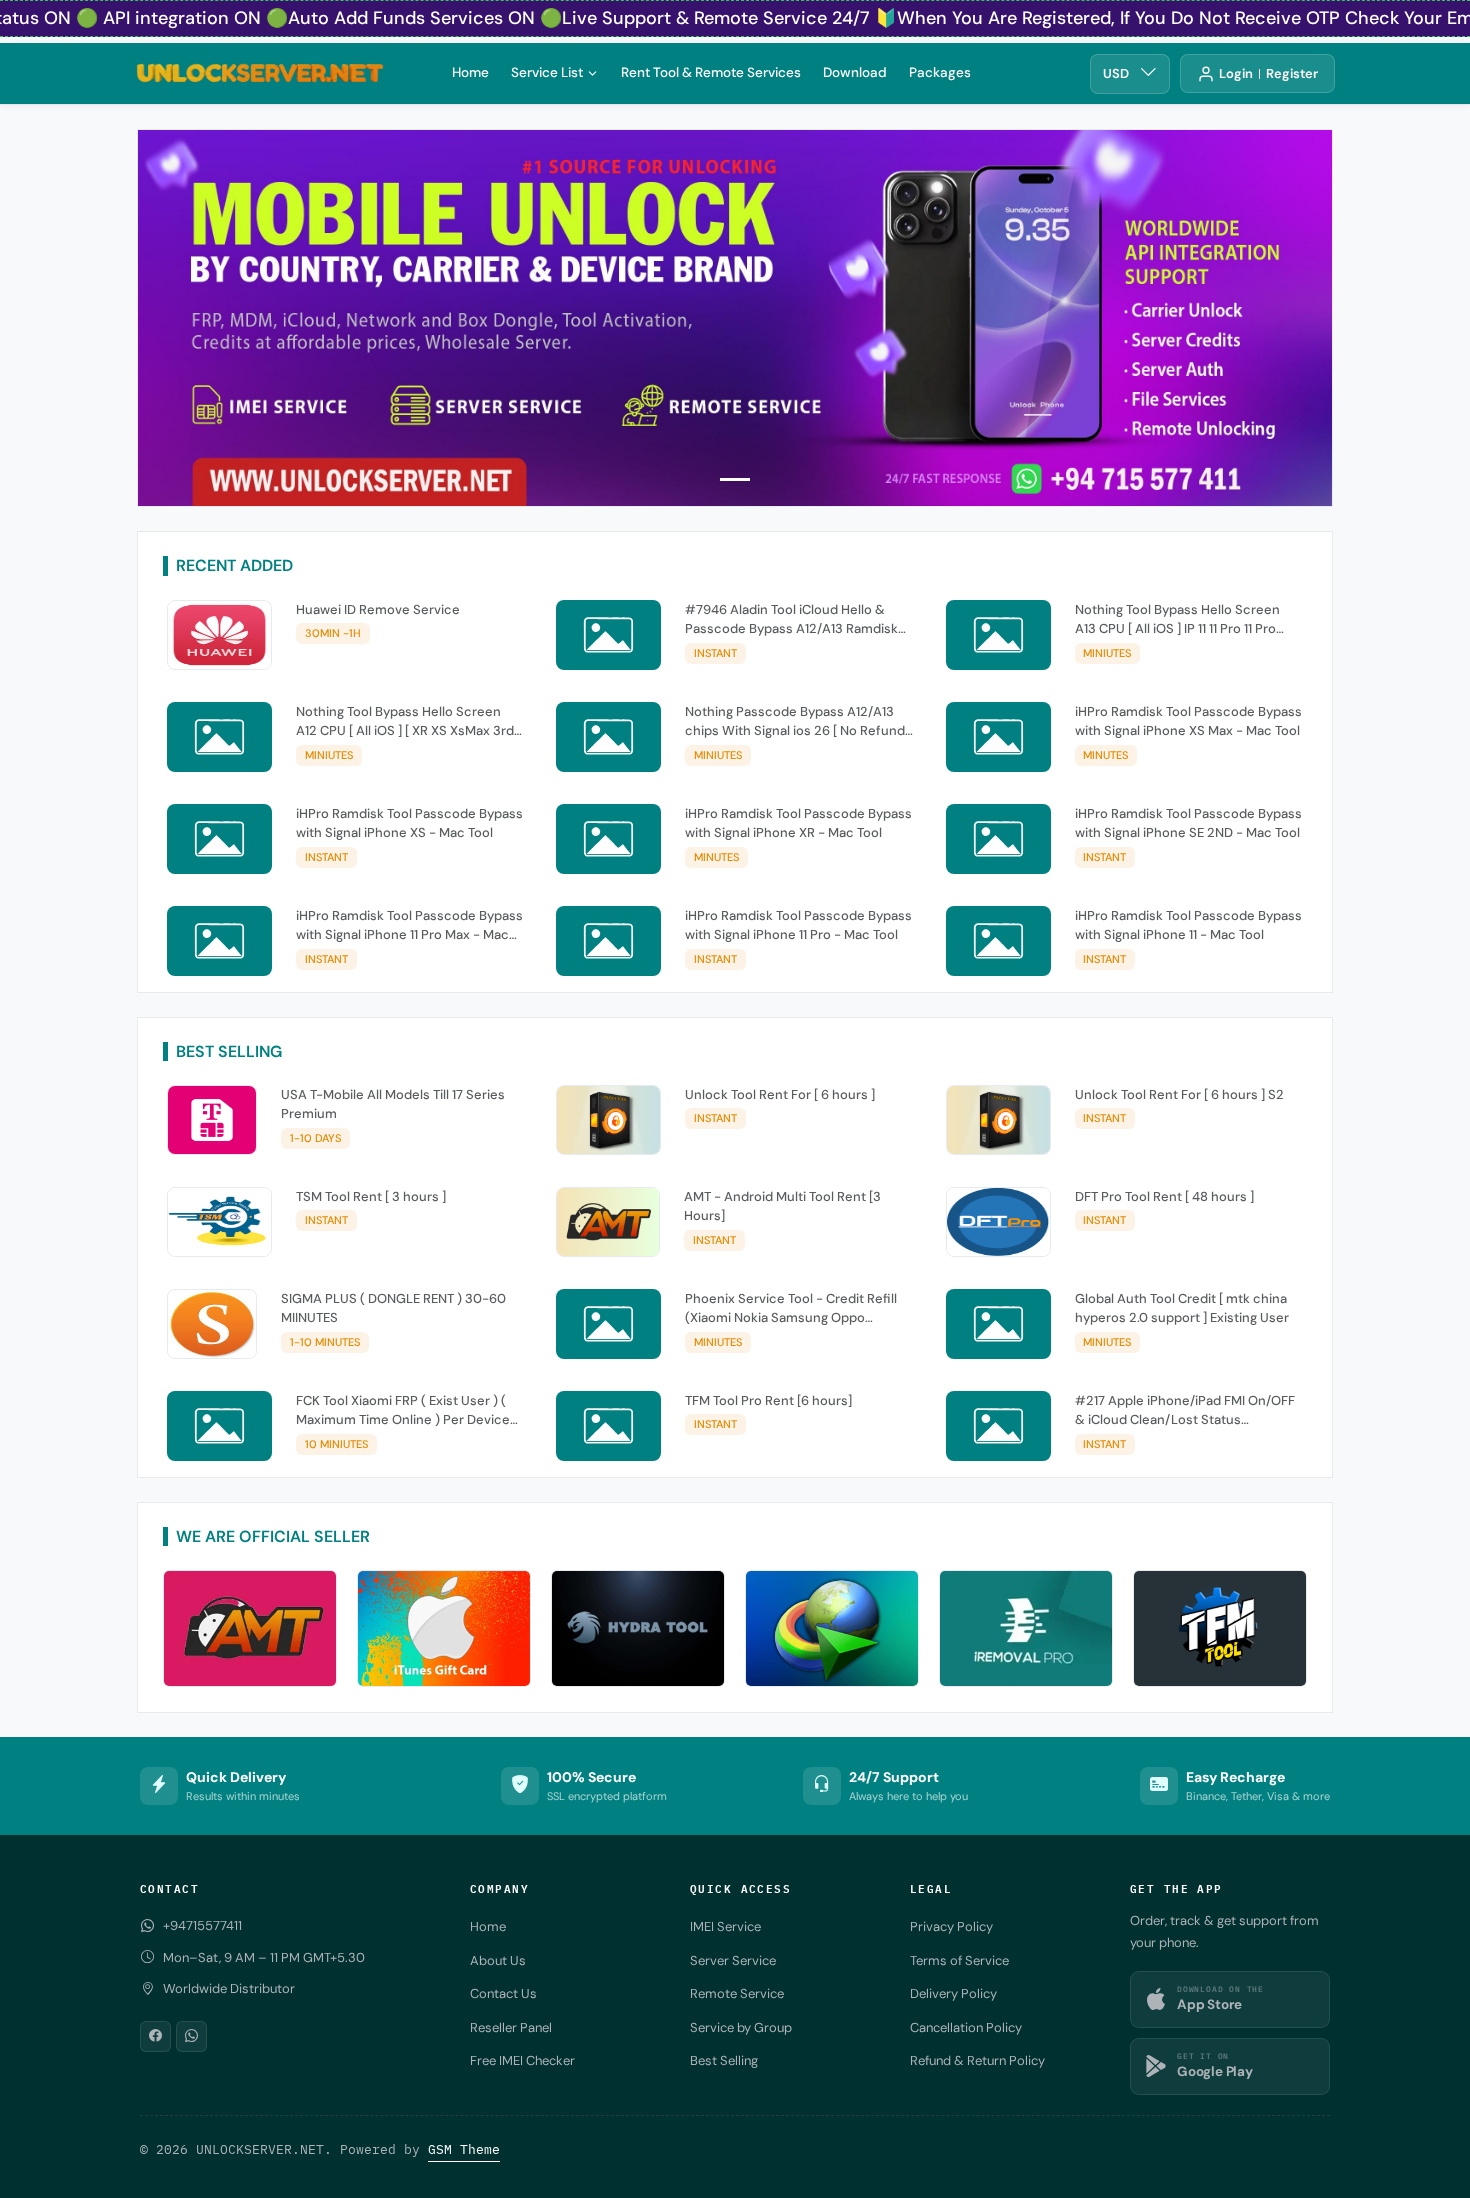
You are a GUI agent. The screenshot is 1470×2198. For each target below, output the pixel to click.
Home (470, 71)
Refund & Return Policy (977, 2060)
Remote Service (737, 1993)
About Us (498, 1960)
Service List (547, 71)
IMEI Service (725, 1926)
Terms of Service (959, 1960)
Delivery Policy (953, 1993)
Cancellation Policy (966, 2027)
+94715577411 (202, 1925)
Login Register (1268, 73)
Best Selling (724, 2060)
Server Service (733, 1960)
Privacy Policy (951, 1926)
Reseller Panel (511, 2027)
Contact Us (503, 1993)
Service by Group (741, 2027)
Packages (940, 71)
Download (855, 71)
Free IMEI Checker (522, 2060)
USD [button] (1116, 73)
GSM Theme (464, 2149)
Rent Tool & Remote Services (711, 71)
